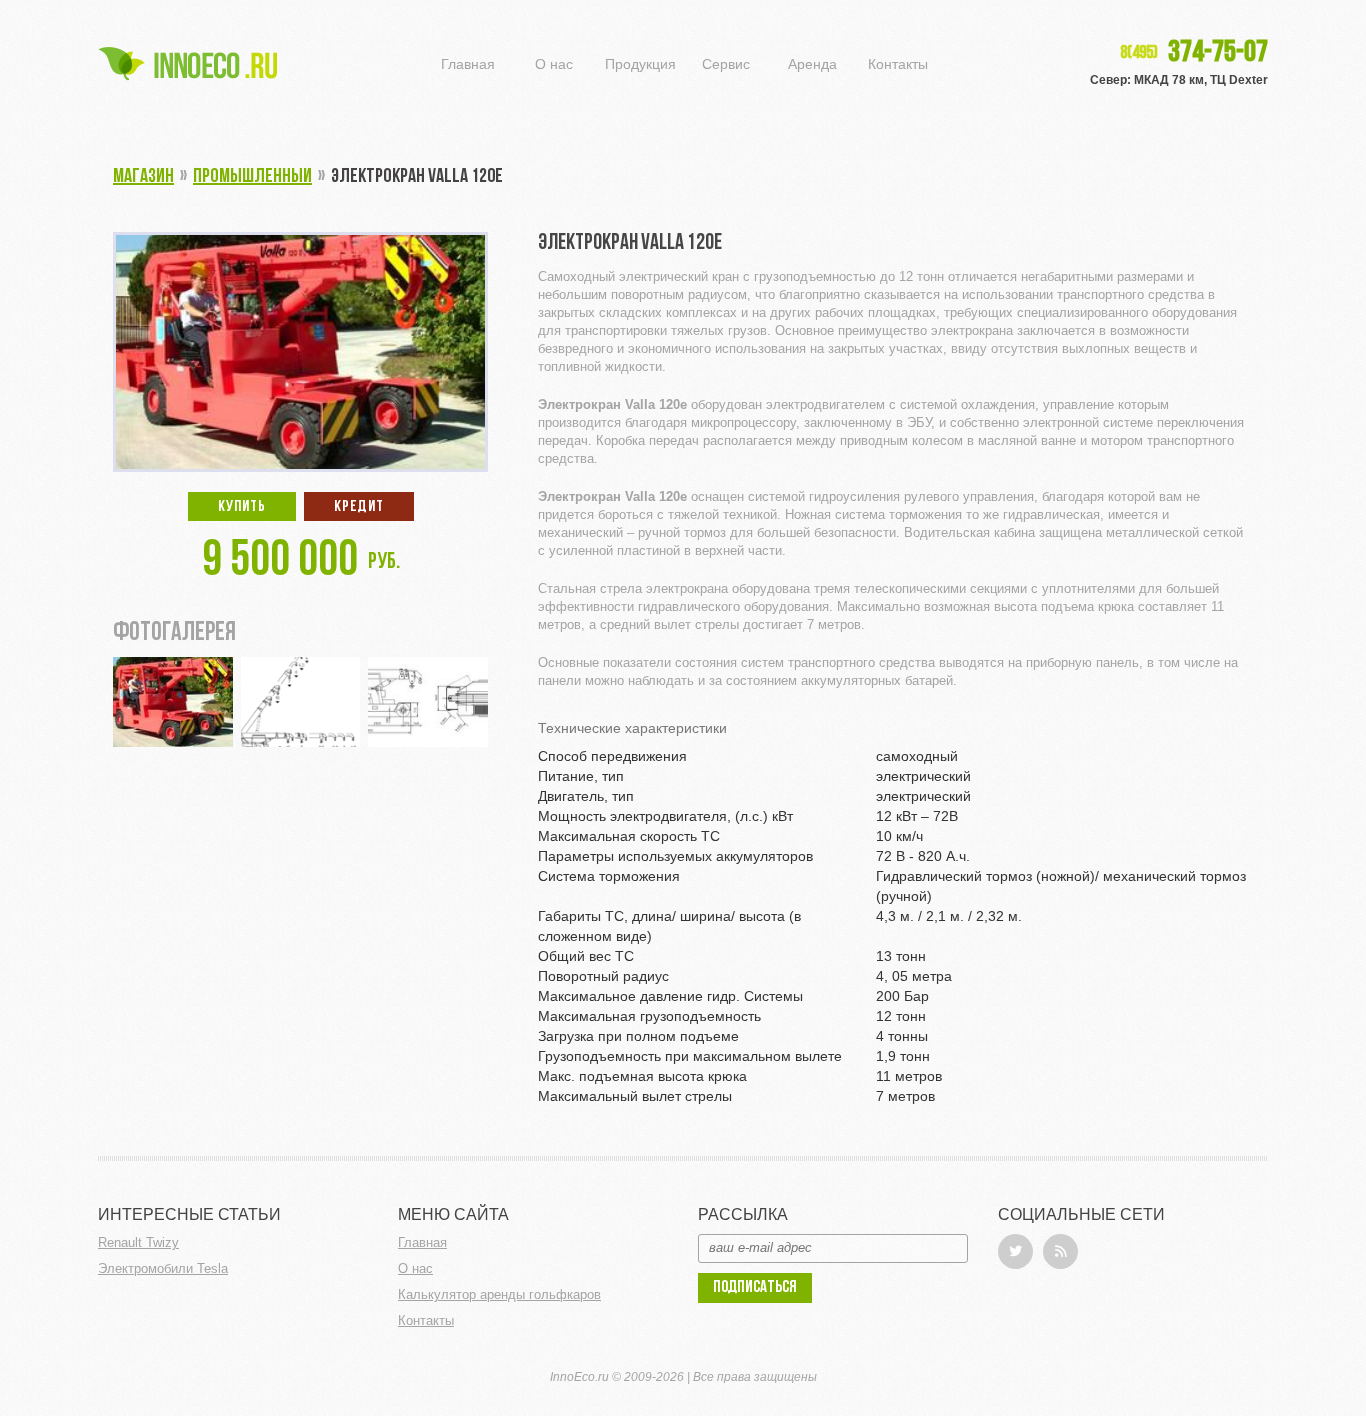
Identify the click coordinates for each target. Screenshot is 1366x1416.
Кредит (359, 507)
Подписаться (755, 1287)
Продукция (640, 64)
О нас (554, 64)
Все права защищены (755, 1377)
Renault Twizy (138, 1242)
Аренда (812, 64)
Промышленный (252, 177)
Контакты (898, 64)
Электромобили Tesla (163, 1268)
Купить (242, 507)
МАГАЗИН (143, 177)
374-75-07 (1194, 54)
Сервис (726, 64)
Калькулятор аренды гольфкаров (499, 1294)
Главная (468, 64)
